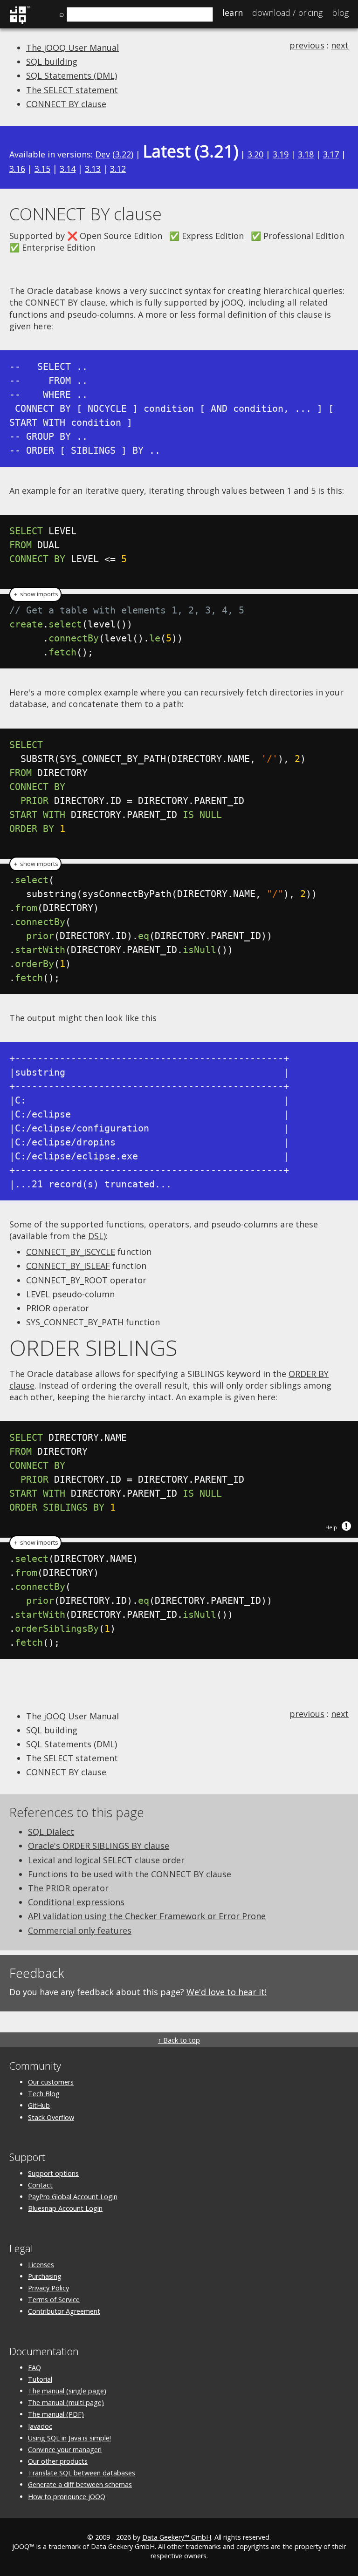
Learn (233, 13)
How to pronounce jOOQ (67, 2497)
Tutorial (40, 2379)
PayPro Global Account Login (73, 2197)
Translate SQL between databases (82, 2473)
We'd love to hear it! (227, 1992)
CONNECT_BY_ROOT (67, 1280)
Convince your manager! (65, 2450)
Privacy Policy (48, 2288)
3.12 (118, 169)
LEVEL (38, 1294)
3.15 (42, 169)
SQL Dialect (51, 1832)
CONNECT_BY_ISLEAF (68, 1266)
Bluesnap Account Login (65, 2208)
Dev (103, 154)
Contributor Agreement (64, 2311)
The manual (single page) (67, 2391)
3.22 (123, 154)
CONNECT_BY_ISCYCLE (71, 1252)
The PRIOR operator (68, 1888)
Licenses (41, 2265)
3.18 (306, 154)
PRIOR (38, 1308)
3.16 (17, 169)
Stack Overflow (51, 2117)
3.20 (255, 154)
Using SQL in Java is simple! (69, 2438)
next (340, 45)
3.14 (68, 169)
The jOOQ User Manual (72, 48)
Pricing (287, 13)
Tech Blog (44, 2094)
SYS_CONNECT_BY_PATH (75, 1322)
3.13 (93, 169)
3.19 (281, 154)
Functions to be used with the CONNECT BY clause (130, 1874)
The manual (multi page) (66, 2402)
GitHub (39, 2105)
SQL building (52, 61)
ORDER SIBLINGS (93, 1348)
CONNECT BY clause (66, 104)
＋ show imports (35, 594)
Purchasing (45, 2276)
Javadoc (40, 2426)
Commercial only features (80, 1930)
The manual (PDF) (56, 2414)
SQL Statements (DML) (72, 75)
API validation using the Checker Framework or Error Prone (147, 1916)
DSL (96, 1236)
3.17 (331, 154)
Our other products (58, 2461)
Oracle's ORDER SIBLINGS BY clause (99, 1846)
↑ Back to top (179, 2040)
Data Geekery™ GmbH (177, 2537)
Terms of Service (54, 2300)
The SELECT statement (72, 90)
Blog (340, 13)
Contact (40, 2185)
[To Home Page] (20, 22)
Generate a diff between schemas (80, 2484)
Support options (53, 2173)
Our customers (51, 2082)
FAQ (34, 2368)
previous (307, 45)
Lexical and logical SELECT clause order (106, 1860)
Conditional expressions (76, 1902)
